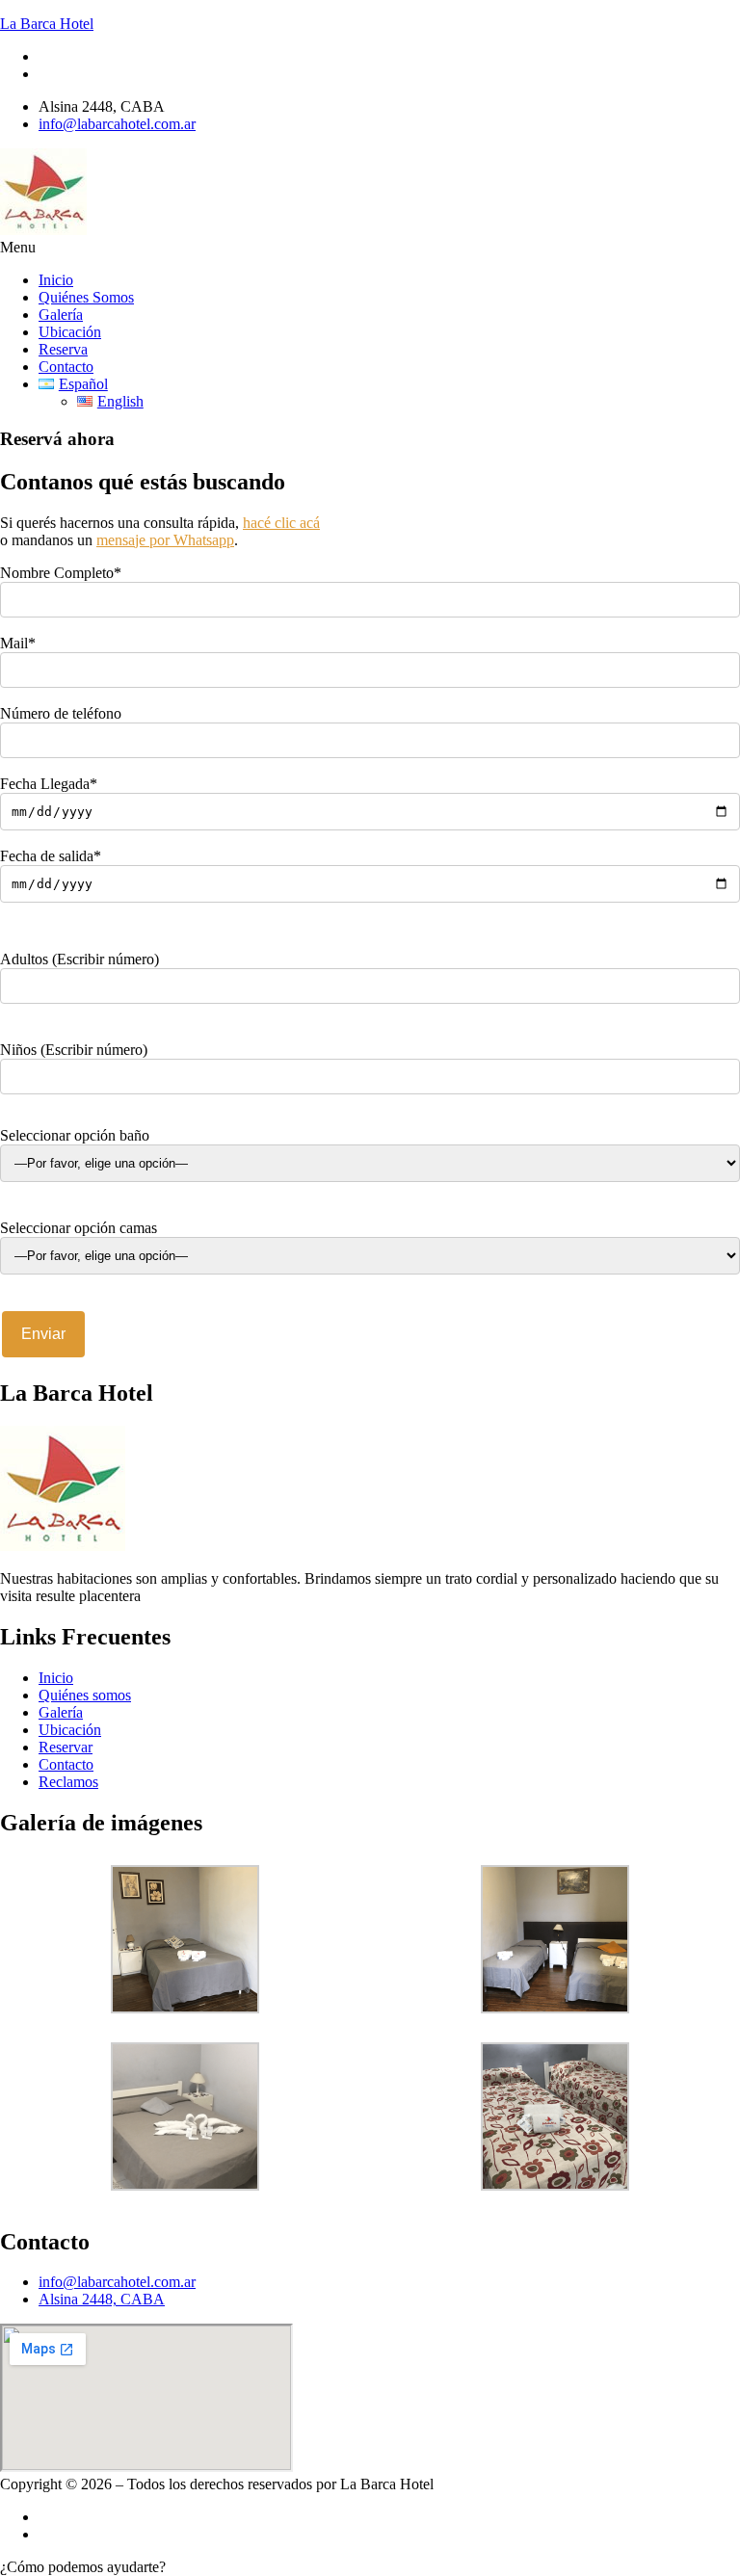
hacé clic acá (281, 523)
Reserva (63, 349)
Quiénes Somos (86, 297)
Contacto (66, 367)
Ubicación (70, 332)
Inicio (56, 280)
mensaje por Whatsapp (165, 540)
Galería (61, 315)
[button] (370, 248)
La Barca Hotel (47, 24)
